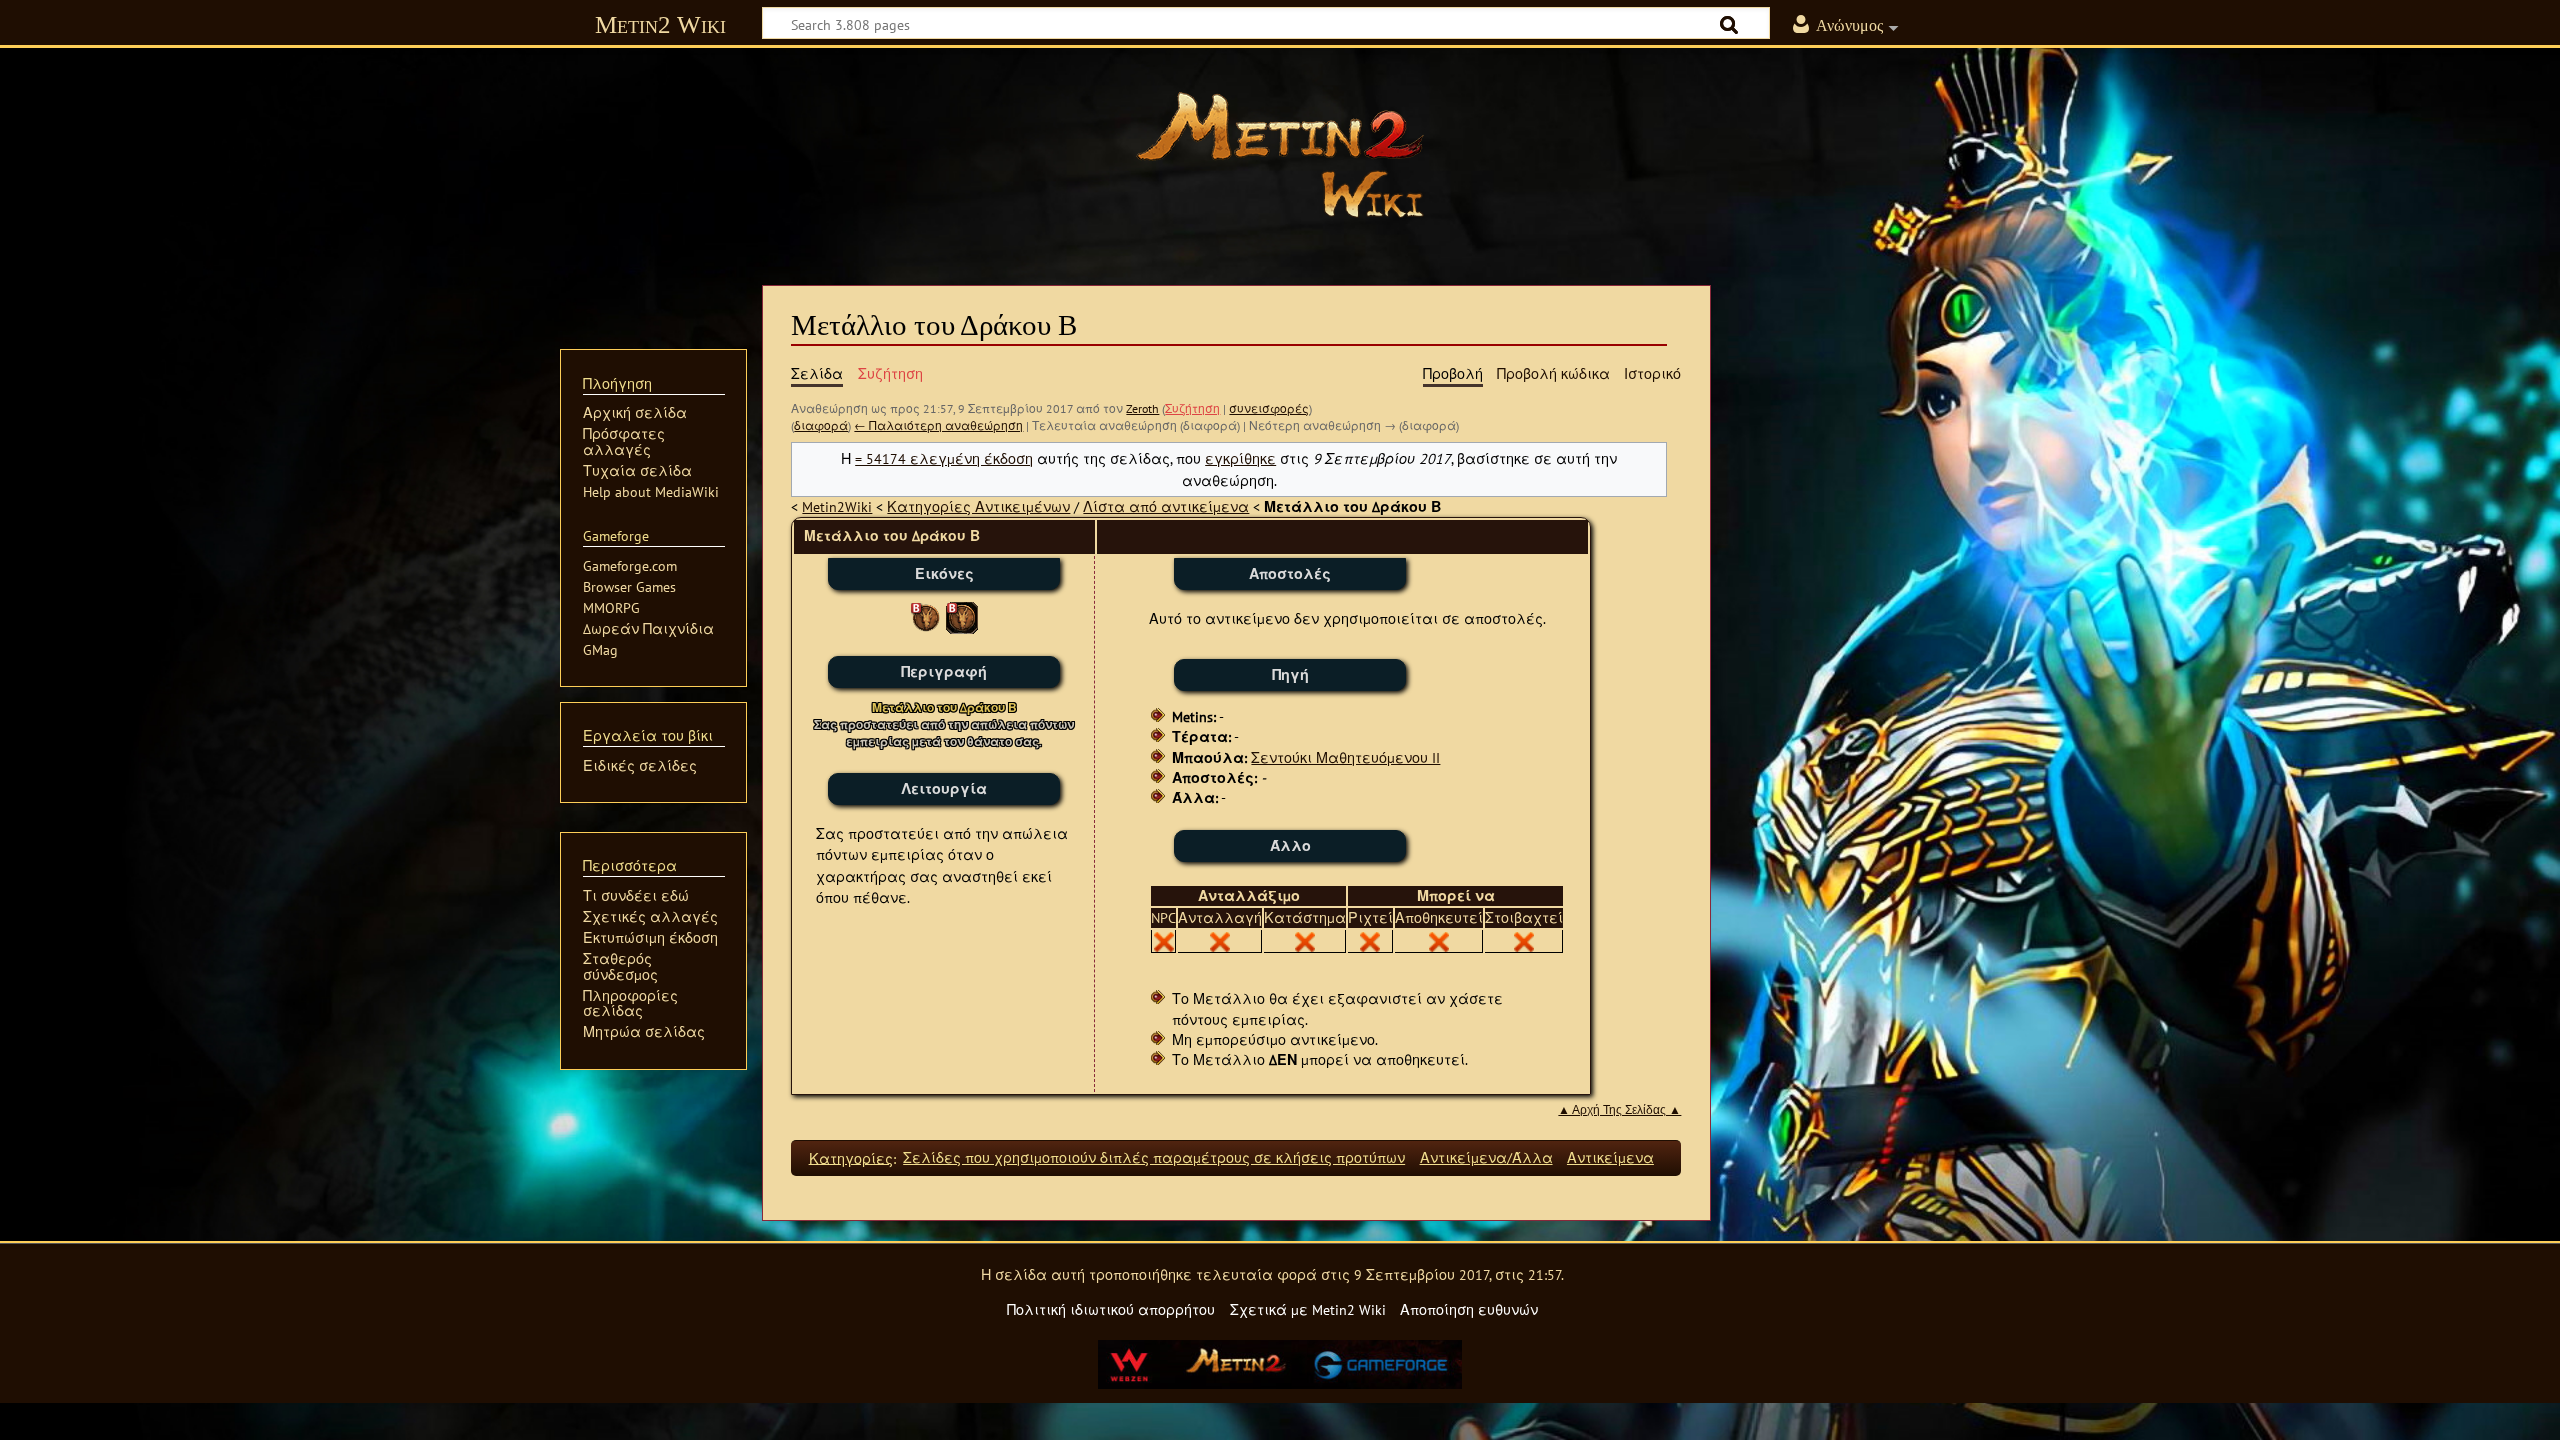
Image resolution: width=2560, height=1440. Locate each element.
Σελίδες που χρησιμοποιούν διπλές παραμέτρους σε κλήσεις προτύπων (1154, 1157)
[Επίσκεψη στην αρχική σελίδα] (1280, 155)
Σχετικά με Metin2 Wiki (1308, 1309)
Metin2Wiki (837, 506)
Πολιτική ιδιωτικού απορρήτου (1111, 1309)
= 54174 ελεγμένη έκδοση (944, 458)
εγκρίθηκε (1240, 458)
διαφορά (821, 425)
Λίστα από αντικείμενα (1166, 506)
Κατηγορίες (851, 1157)
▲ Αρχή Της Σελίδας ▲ (1619, 1110)
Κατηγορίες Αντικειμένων (978, 506)
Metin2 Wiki (660, 24)
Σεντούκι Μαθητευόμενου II (1345, 757)
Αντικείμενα (1610, 1157)
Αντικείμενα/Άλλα (1486, 1157)
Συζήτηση (1192, 408)
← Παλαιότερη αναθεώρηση (938, 425)
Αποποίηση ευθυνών (1469, 1309)
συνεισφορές (1269, 408)
